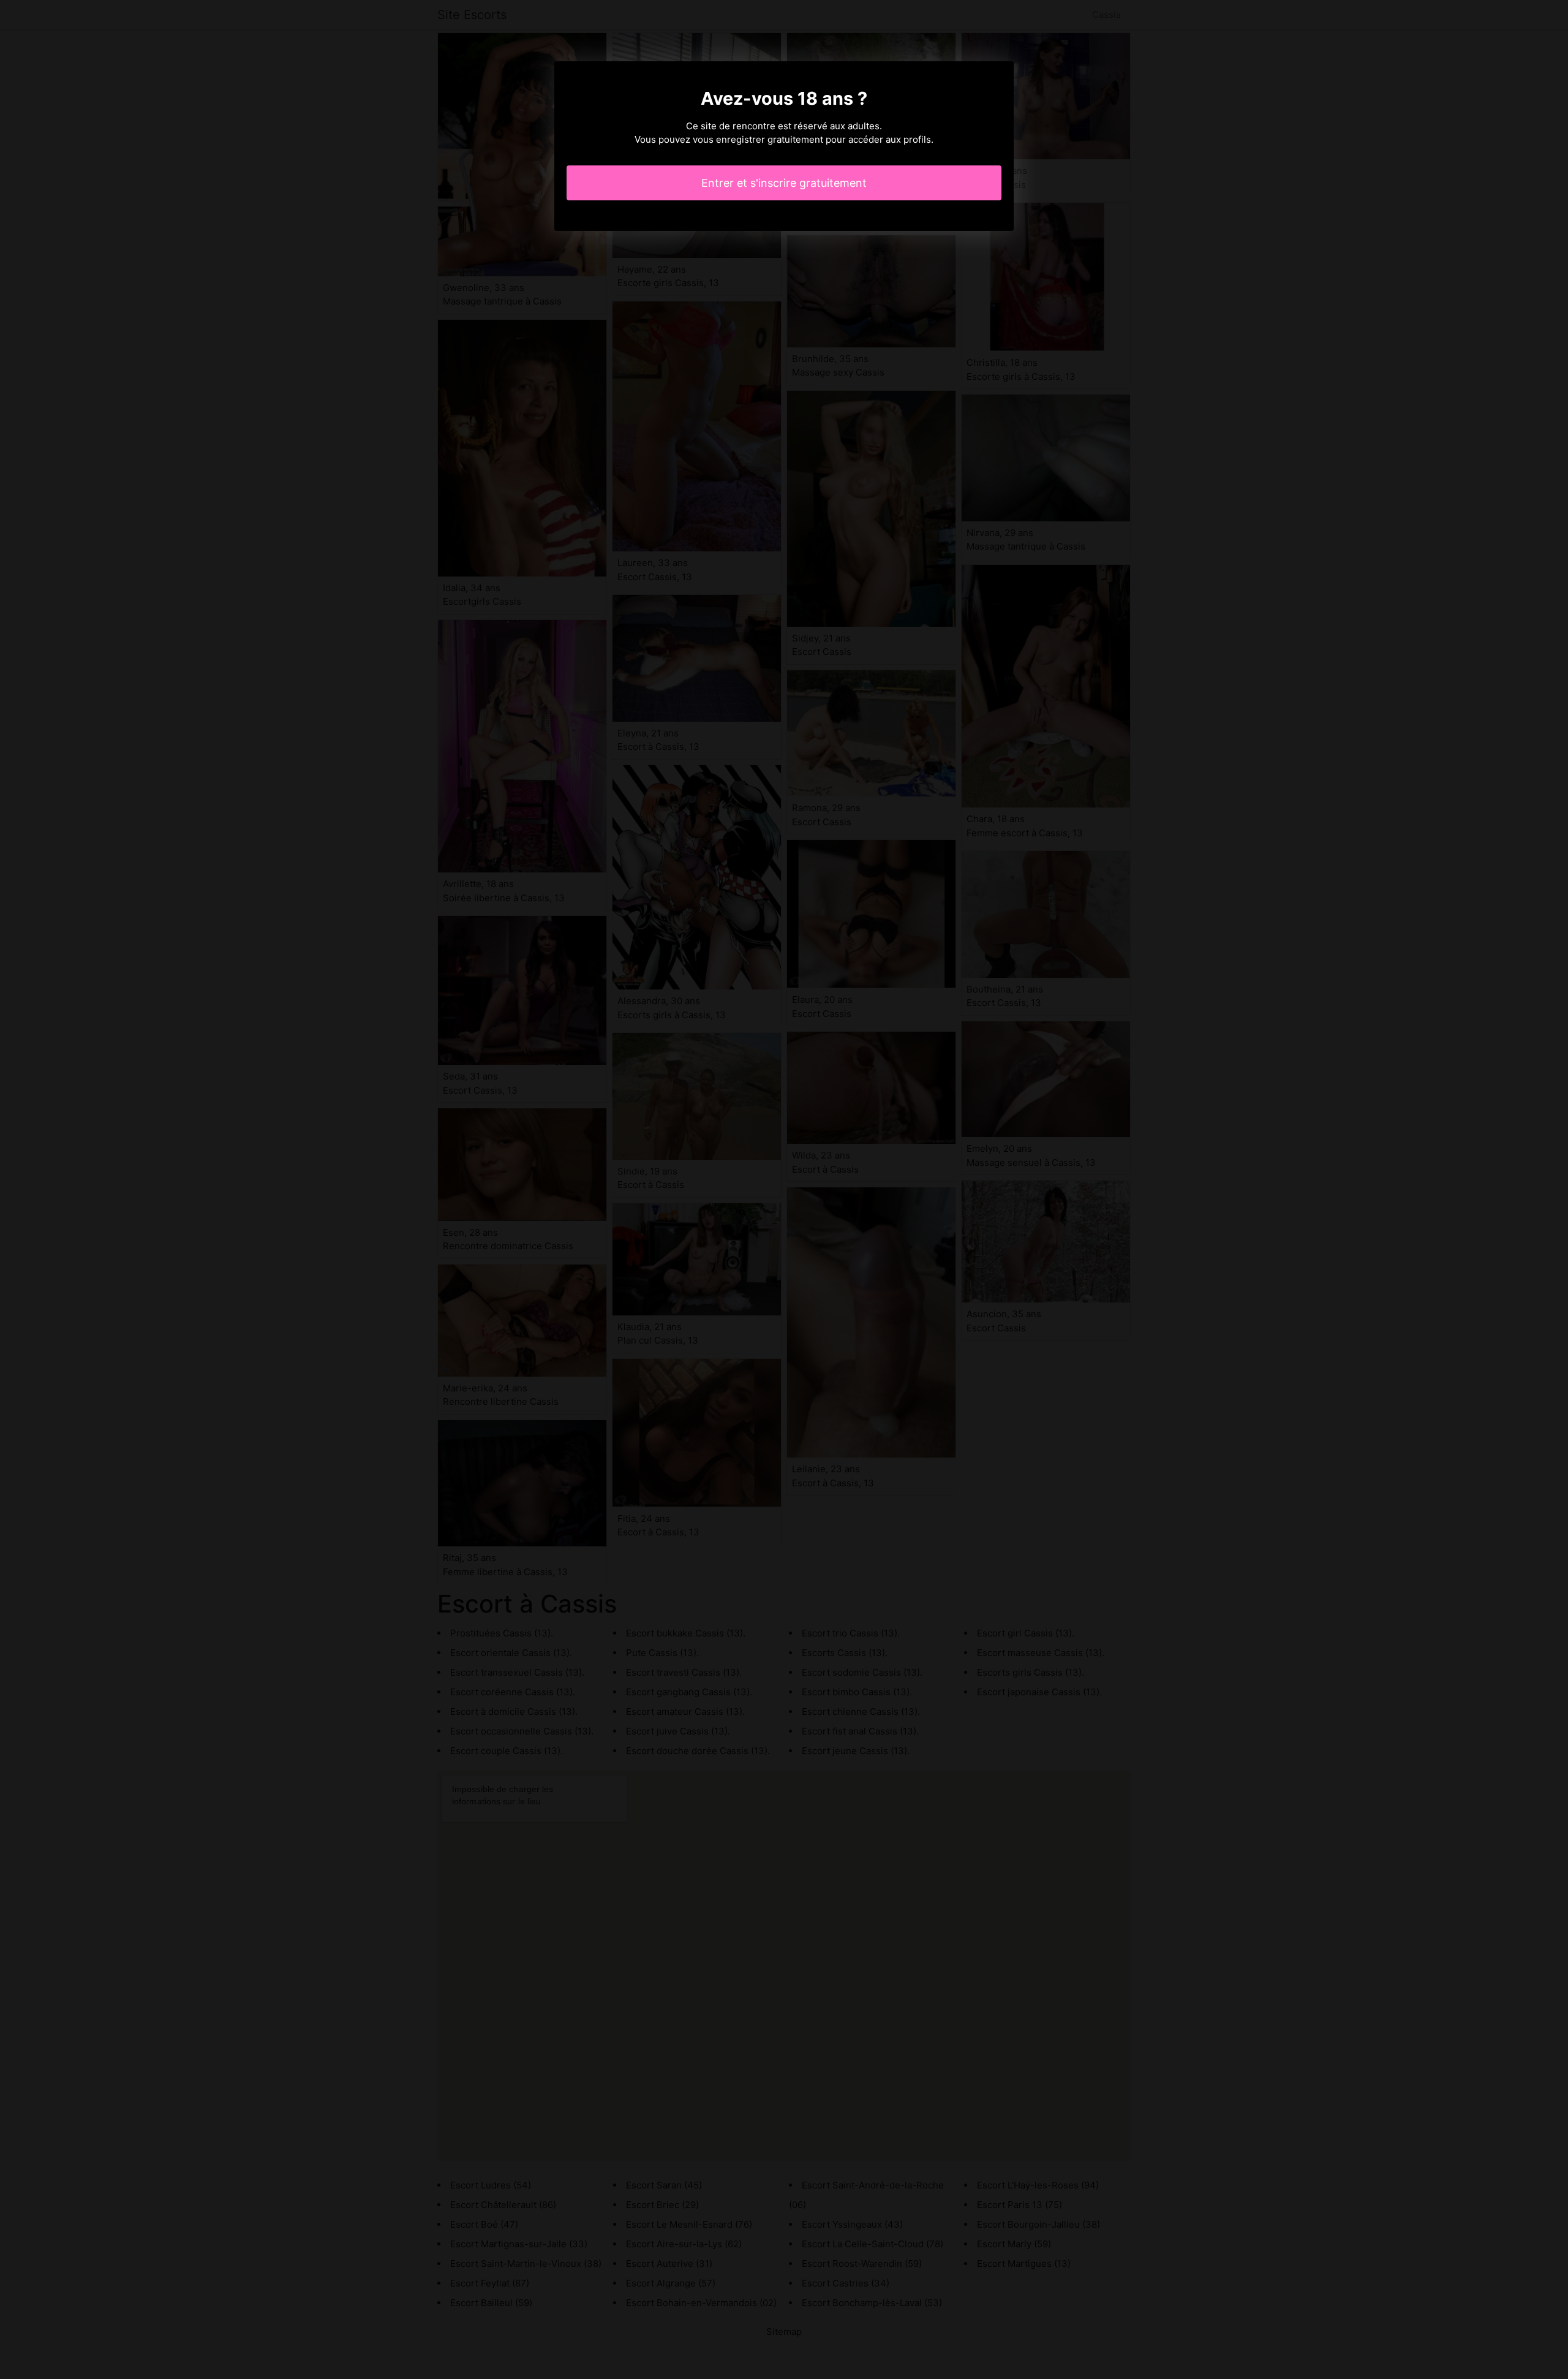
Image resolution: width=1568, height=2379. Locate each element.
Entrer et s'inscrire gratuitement (784, 183)
